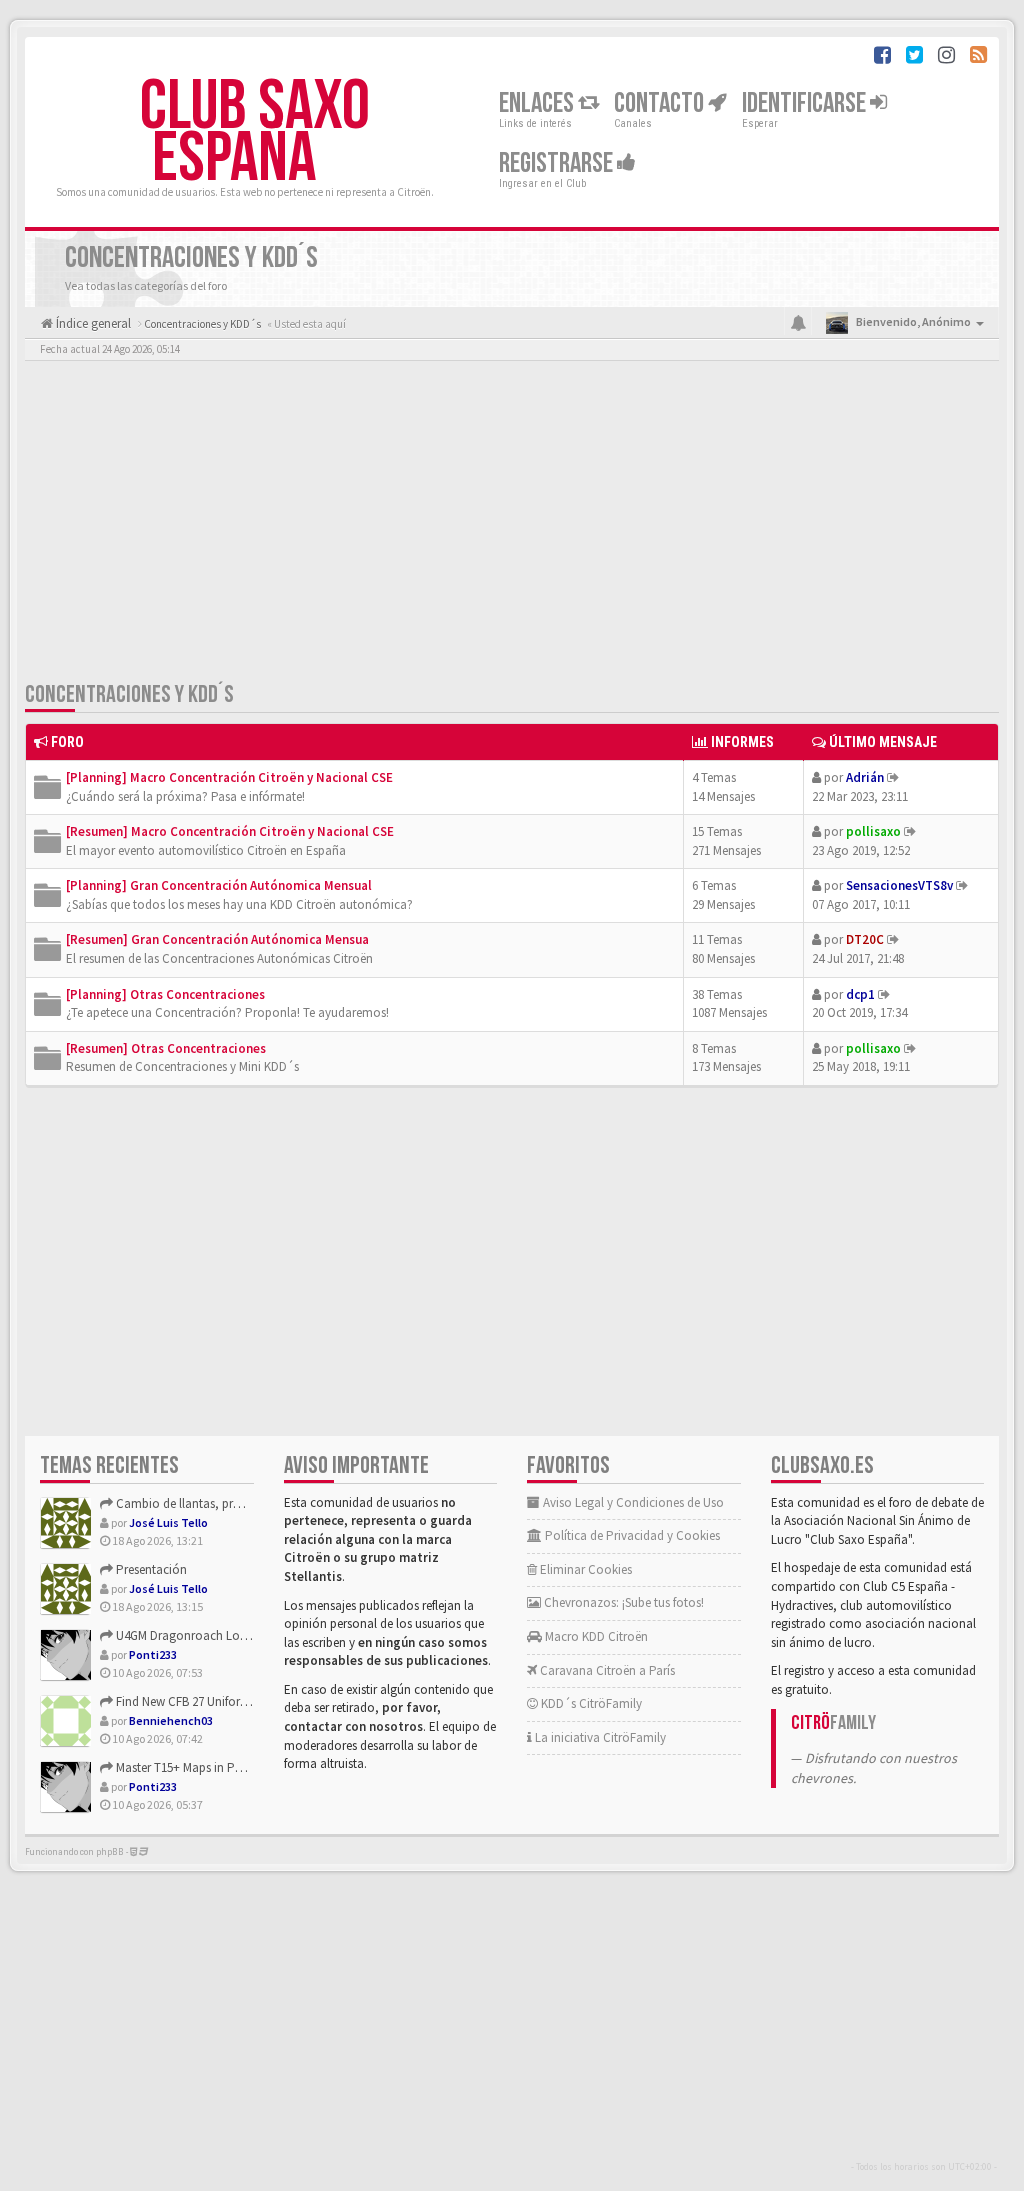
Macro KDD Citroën (595, 1636)
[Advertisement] (512, 525)
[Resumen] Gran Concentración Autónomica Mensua (217, 939)
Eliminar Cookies (584, 1569)
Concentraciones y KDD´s (129, 694)
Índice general (92, 323)
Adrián (865, 777)
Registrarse (558, 163)
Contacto (661, 103)
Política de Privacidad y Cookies (631, 1535)
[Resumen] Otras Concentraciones (166, 1048)
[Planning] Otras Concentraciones (165, 994)
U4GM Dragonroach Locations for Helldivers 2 (237, 1635)
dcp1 (860, 994)
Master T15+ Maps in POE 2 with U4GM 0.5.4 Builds (247, 1767)
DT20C (865, 939)
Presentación (150, 1569)
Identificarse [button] (806, 103)
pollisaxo (873, 831)
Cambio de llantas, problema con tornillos (230, 1503)
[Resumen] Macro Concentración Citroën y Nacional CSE (230, 831)
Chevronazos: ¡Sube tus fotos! (622, 1602)
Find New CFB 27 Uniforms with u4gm (214, 1701)
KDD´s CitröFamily (590, 1703)
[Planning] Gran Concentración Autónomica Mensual (219, 885)
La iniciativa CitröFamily (599, 1737)
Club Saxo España (255, 133)
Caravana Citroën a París (606, 1670)
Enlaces (538, 103)
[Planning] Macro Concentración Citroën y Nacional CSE (229, 777)
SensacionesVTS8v (899, 885)
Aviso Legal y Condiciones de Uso (632, 1502)
